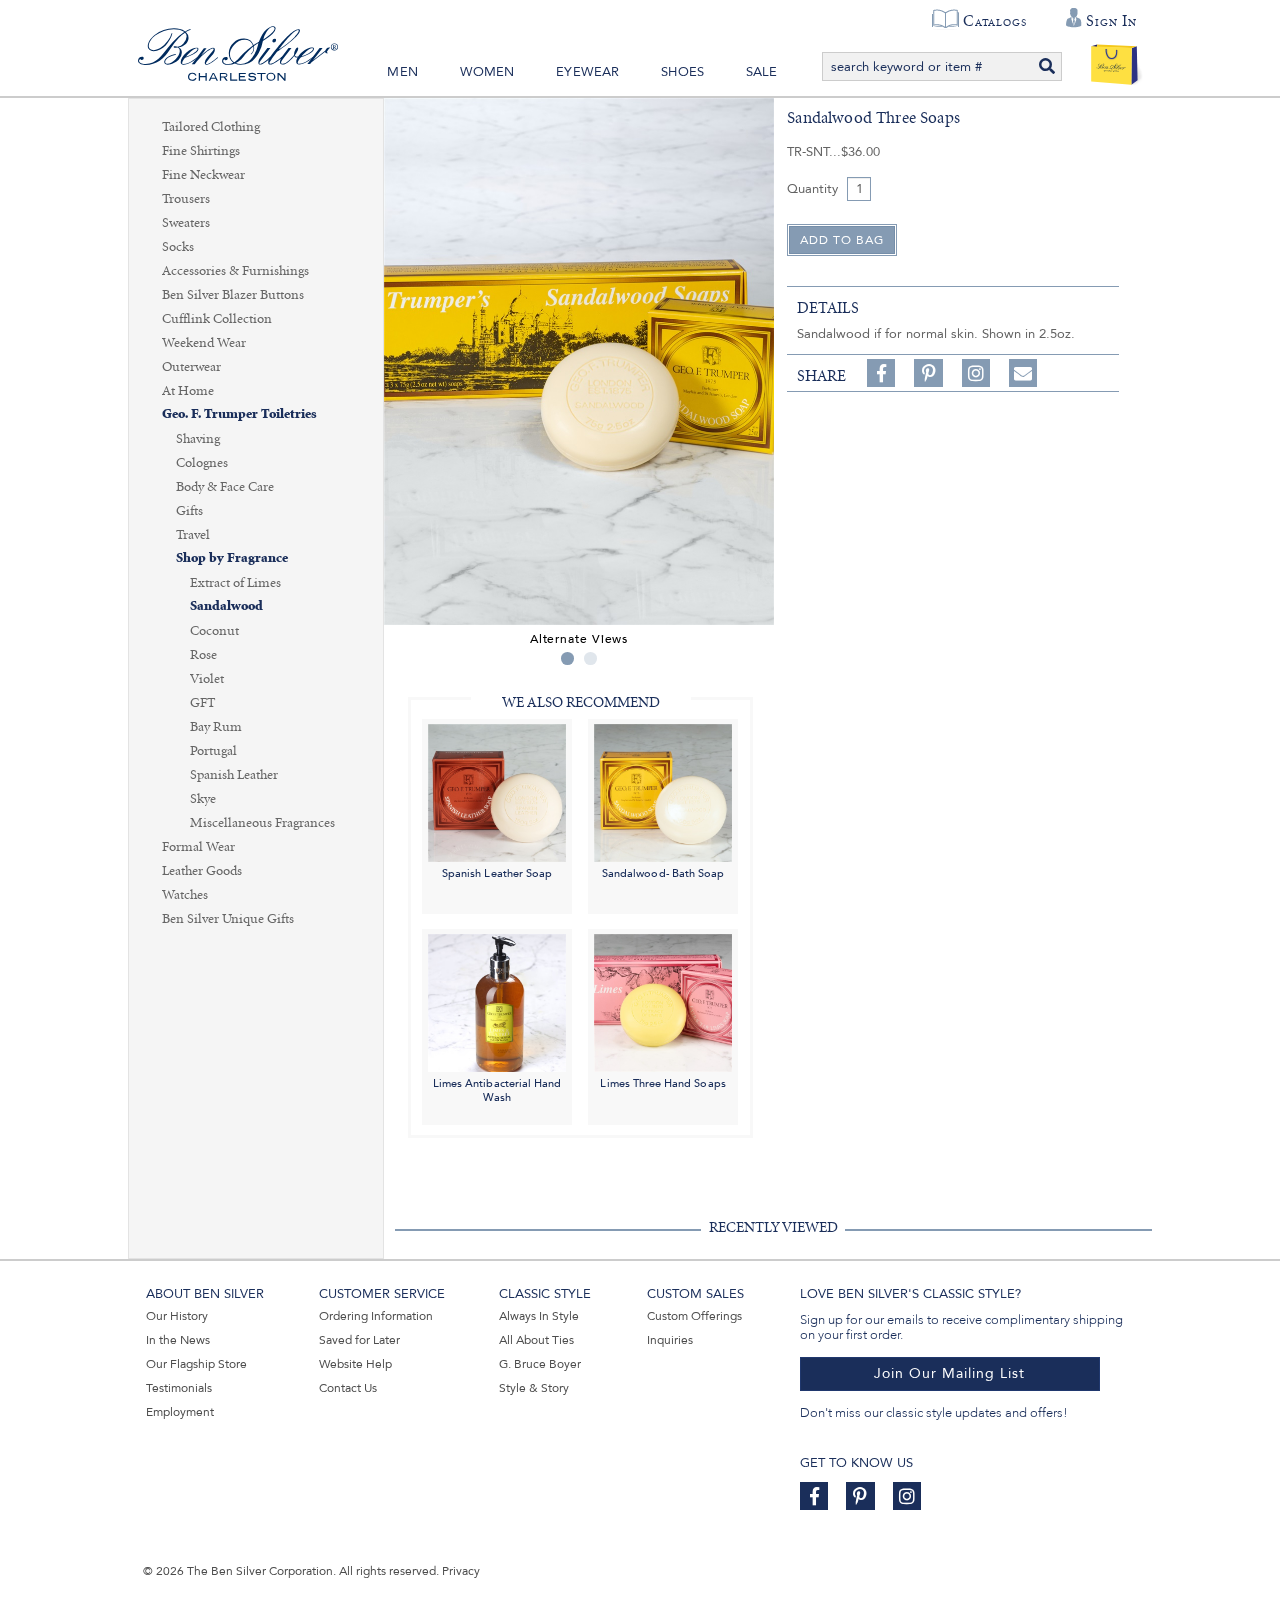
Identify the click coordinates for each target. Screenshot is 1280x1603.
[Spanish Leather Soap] (497, 791)
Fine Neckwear (203, 175)
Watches (185, 895)
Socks (178, 247)
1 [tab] (567, 658)
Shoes (682, 72)
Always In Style (539, 1316)
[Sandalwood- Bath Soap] (663, 791)
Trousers (186, 199)
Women (487, 72)
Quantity (812, 189)
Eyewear (587, 72)
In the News (178, 1340)
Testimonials (179, 1388)
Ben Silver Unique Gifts (228, 919)
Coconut (214, 631)
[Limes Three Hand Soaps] (663, 1002)
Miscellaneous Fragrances (262, 823)
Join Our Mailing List (949, 1373)
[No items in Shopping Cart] (1114, 60)
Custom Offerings (694, 1316)
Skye (203, 799)
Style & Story (534, 1388)
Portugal (213, 751)
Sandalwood (226, 606)
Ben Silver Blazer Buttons (233, 295)
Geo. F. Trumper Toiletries (239, 414)
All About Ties (536, 1340)
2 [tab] (590, 658)
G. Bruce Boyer (540, 1364)
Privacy (461, 1571)
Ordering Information (376, 1316)
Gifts (189, 511)
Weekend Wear (204, 343)
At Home (188, 391)
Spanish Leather (234, 775)
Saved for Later (359, 1340)
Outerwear (191, 367)
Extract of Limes (235, 583)
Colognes (202, 463)
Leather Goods (202, 871)
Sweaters (186, 223)
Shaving (198, 439)
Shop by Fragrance (232, 558)
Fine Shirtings (201, 151)
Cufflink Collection (217, 319)
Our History (177, 1316)
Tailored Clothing (211, 127)
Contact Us (348, 1388)
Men (402, 72)
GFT (202, 703)
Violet (207, 679)
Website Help (355, 1364)
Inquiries (670, 1340)
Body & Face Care (225, 487)
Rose (203, 655)
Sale (762, 72)
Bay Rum (216, 727)
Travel (193, 535)
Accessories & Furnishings (235, 271)
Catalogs (994, 21)
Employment (180, 1412)
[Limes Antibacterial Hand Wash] (497, 1002)
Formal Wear (198, 847)
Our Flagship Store (196, 1364)
